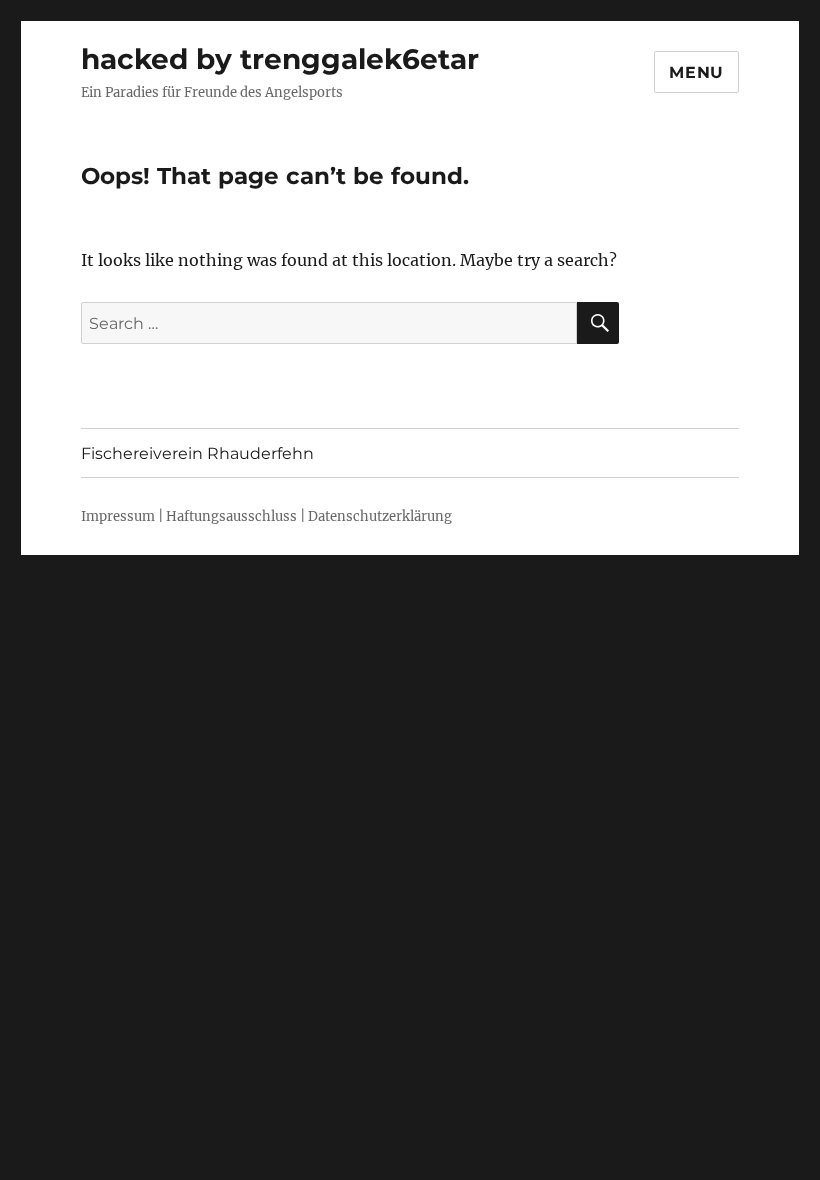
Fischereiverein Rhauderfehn (197, 453)
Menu (696, 72)
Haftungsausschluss (231, 516)
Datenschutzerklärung (380, 516)
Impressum (118, 516)
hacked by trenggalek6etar (280, 59)
